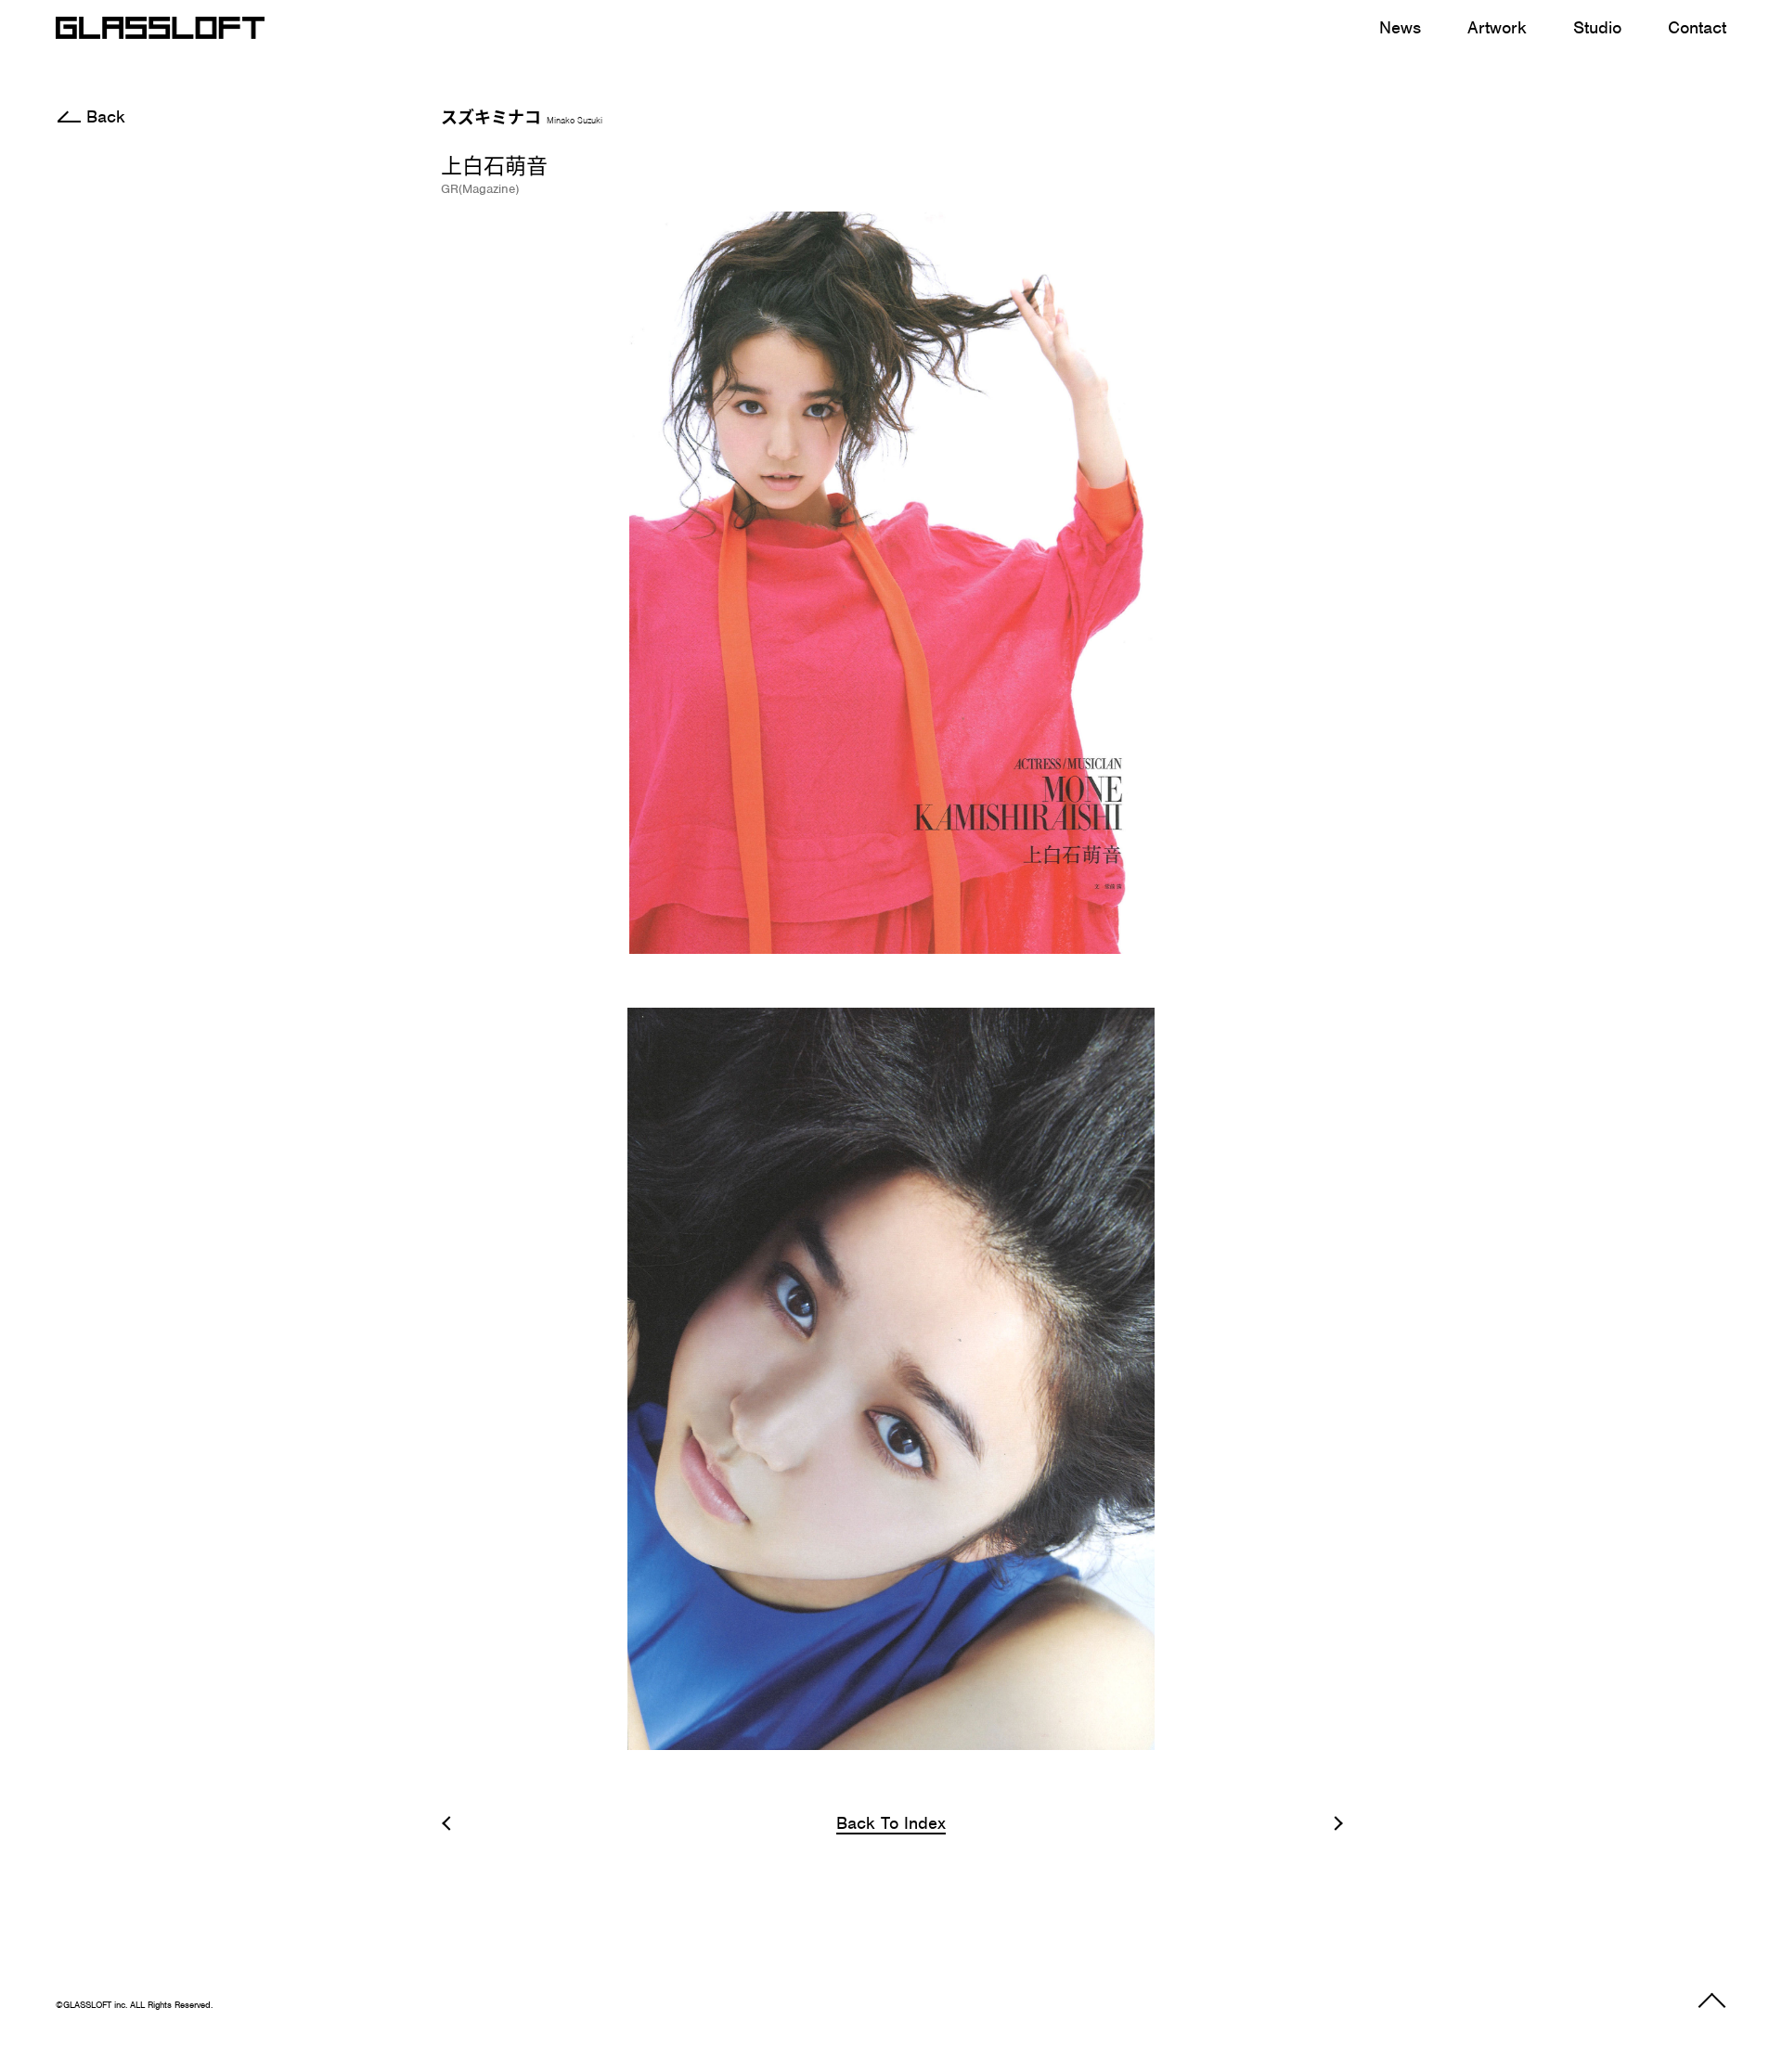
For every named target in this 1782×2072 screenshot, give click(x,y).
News (1400, 27)
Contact (1697, 27)
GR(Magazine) (480, 189)
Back (106, 116)
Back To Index (891, 1824)
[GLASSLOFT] (160, 28)
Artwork (1497, 27)
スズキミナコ (522, 116)
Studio (1597, 27)
